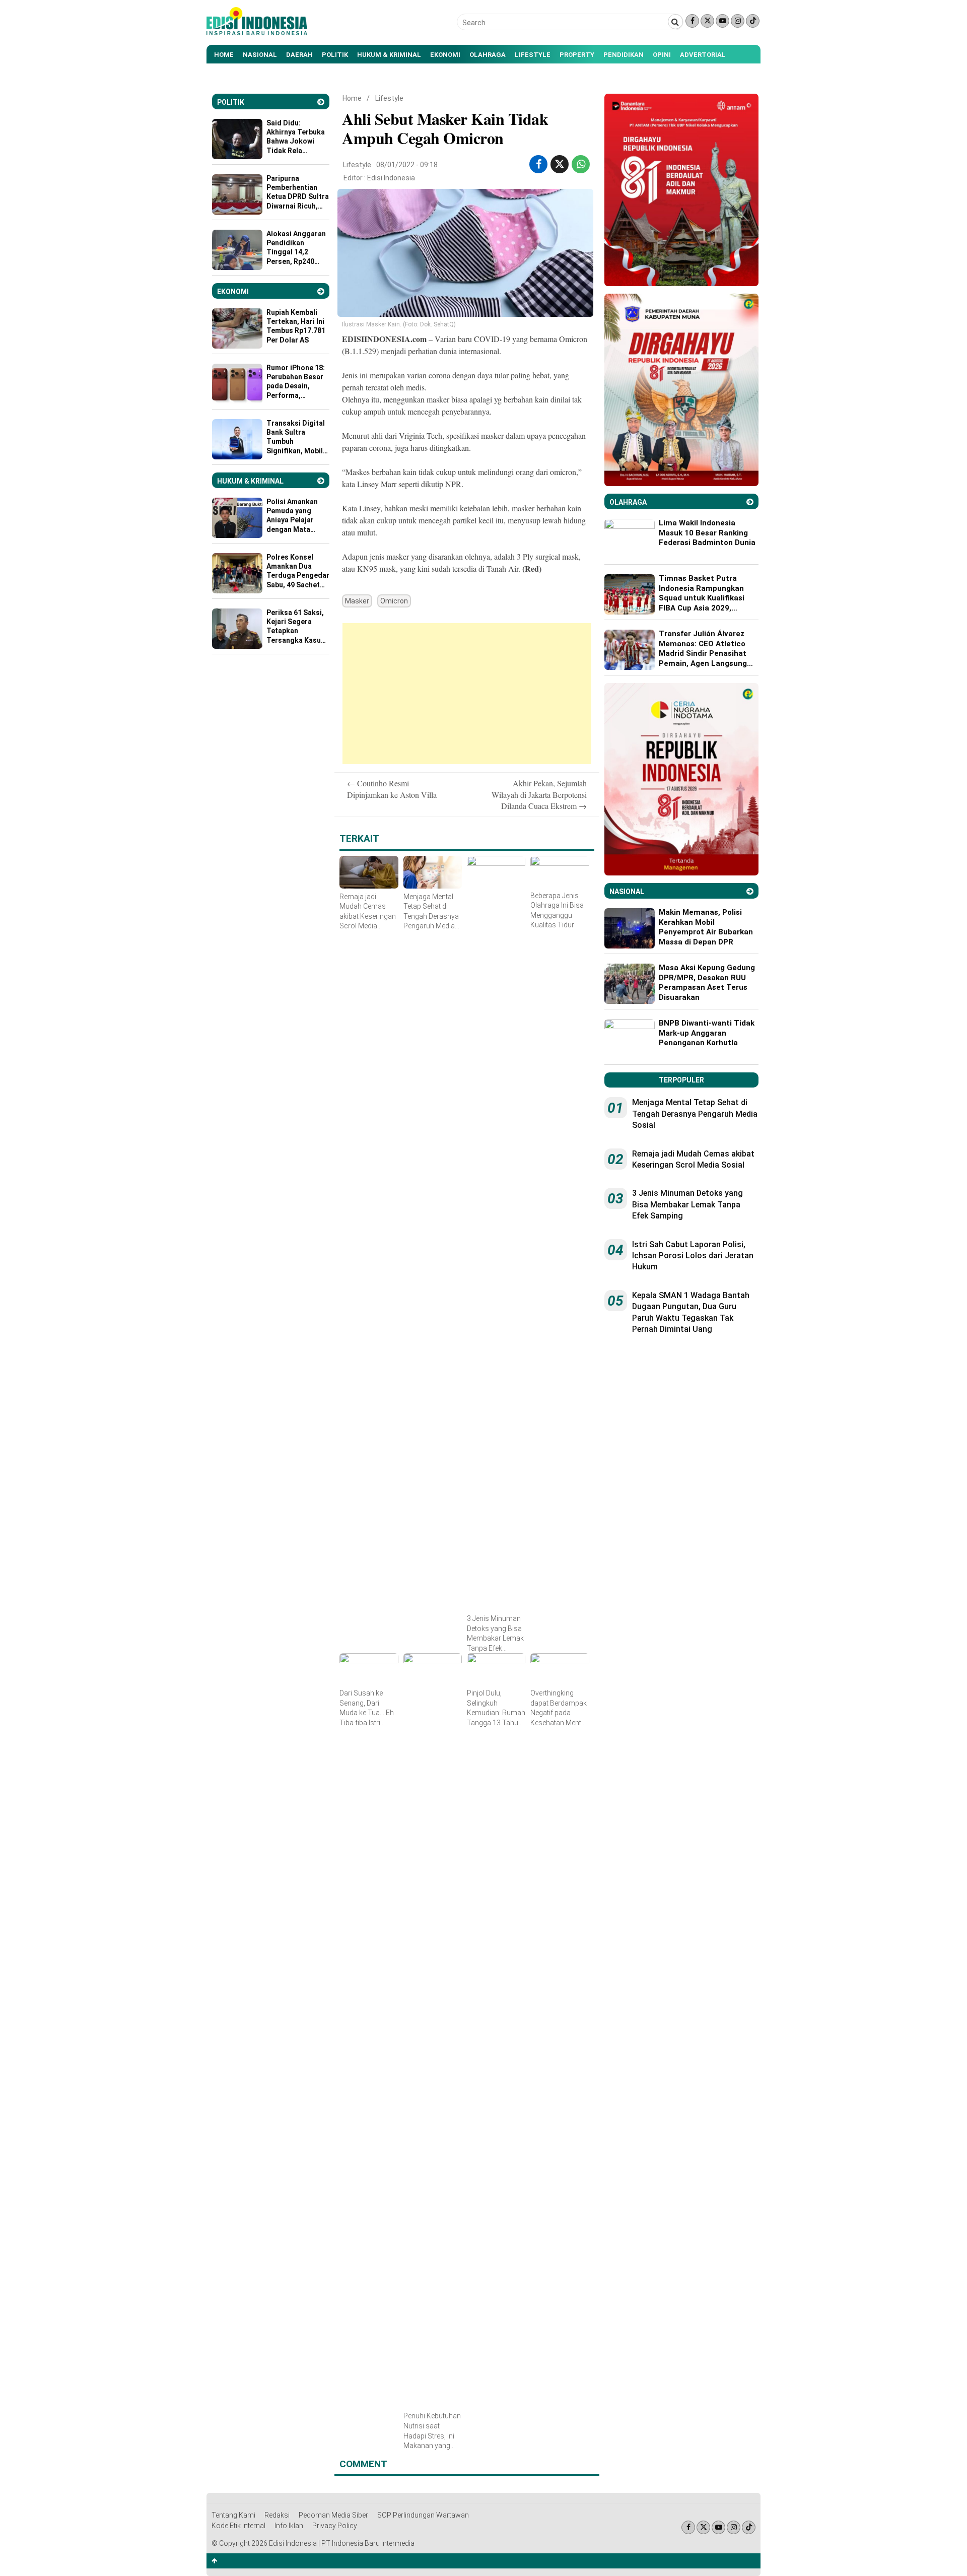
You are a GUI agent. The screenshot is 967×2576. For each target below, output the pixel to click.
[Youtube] (722, 21)
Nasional (260, 55)
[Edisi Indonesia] (257, 33)
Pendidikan (624, 55)
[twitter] (560, 164)
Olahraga (488, 55)
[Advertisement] (467, 694)
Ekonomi (445, 55)
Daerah (299, 55)
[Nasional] (750, 891)
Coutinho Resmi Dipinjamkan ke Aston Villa (392, 789)
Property (577, 55)
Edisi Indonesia (391, 178)
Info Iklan (289, 2526)
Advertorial (703, 55)
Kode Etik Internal (238, 2526)
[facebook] (539, 164)
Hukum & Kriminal (389, 55)
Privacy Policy (335, 2526)
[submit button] (675, 22)
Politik (335, 55)
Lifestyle (533, 55)
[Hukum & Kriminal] (321, 481)
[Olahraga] (750, 502)
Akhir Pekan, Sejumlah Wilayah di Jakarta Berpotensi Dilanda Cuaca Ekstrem (539, 794)
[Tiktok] (753, 21)
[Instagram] (738, 21)
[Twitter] (707, 21)
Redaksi (277, 2515)
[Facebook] (692, 21)
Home (224, 55)
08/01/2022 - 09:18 (407, 165)
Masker (357, 601)
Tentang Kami (233, 2515)
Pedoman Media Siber (333, 2515)
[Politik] (321, 102)
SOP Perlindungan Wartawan (423, 2515)
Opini (662, 55)
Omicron (394, 601)
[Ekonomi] (321, 291)
